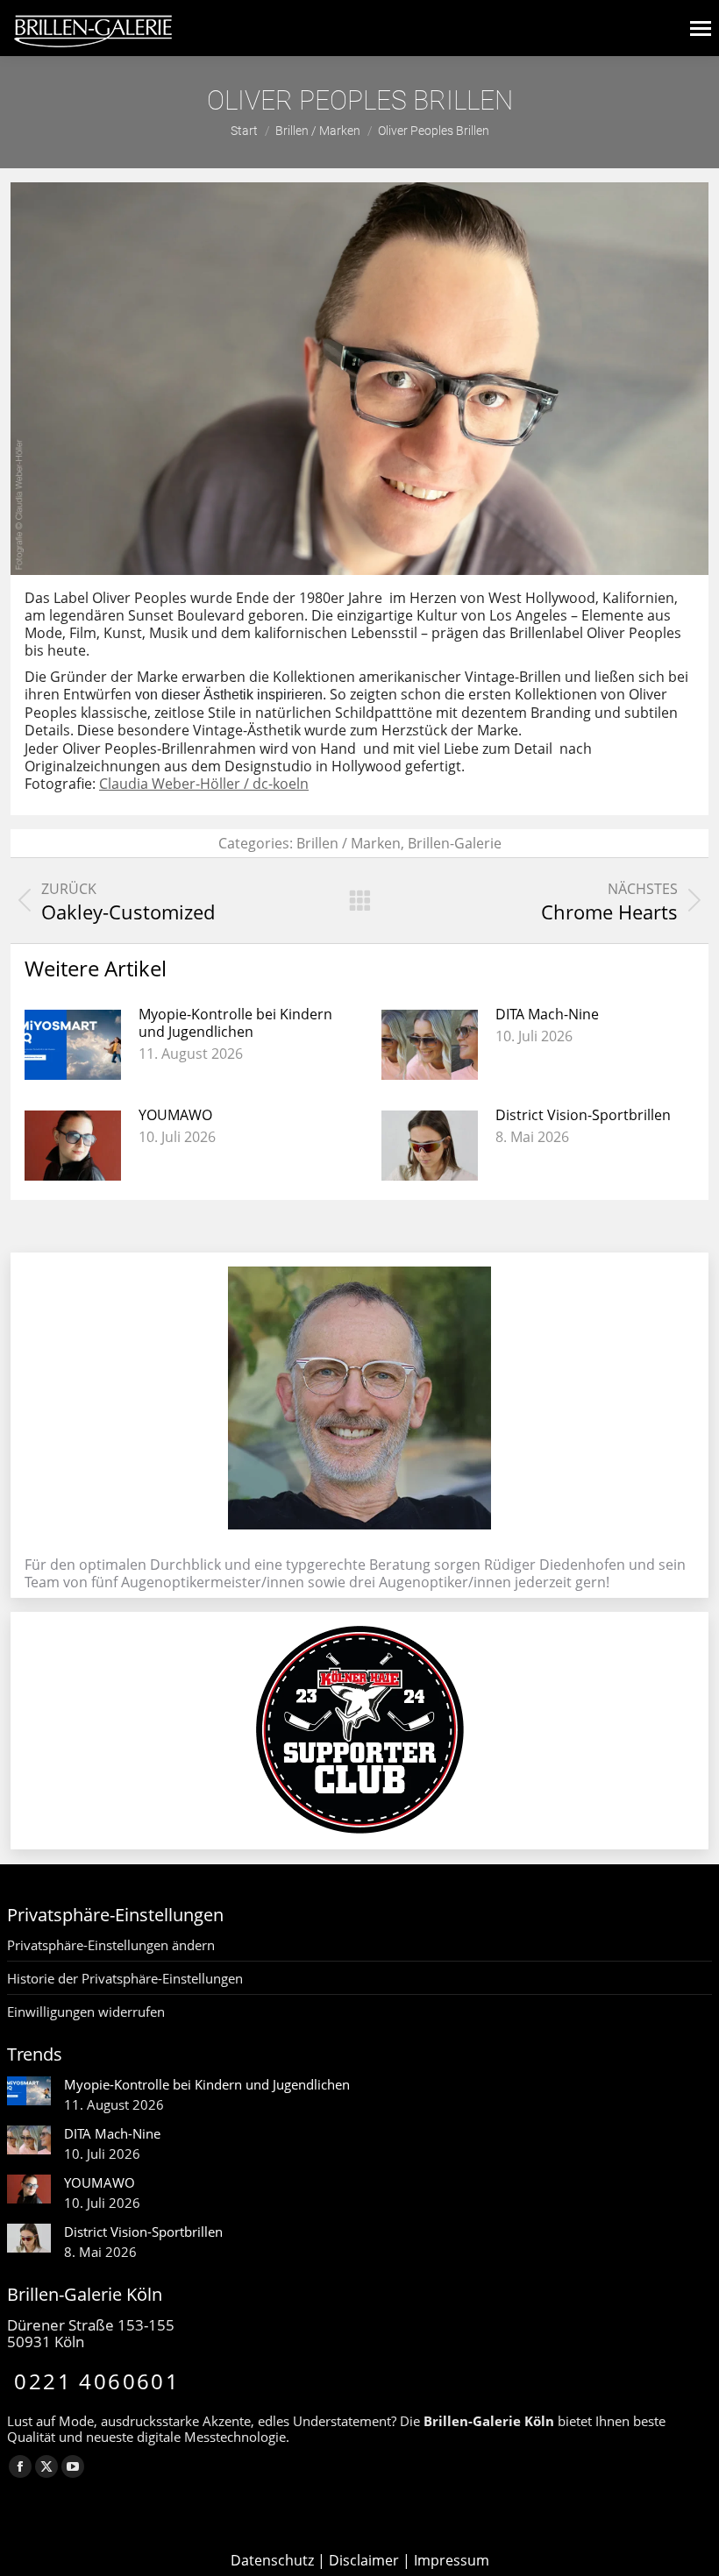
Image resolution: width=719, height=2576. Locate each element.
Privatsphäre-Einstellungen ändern (111, 1945)
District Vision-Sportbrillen (583, 1115)
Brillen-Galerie (455, 843)
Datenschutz (272, 2560)
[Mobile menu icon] (701, 28)
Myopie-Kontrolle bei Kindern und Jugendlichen (235, 1023)
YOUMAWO (175, 1115)
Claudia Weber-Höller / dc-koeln (204, 784)
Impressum (452, 2560)
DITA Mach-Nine (547, 1014)
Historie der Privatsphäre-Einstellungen (125, 1978)
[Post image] (73, 1045)
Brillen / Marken (349, 843)
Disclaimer (364, 2560)
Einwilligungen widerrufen (86, 2012)
